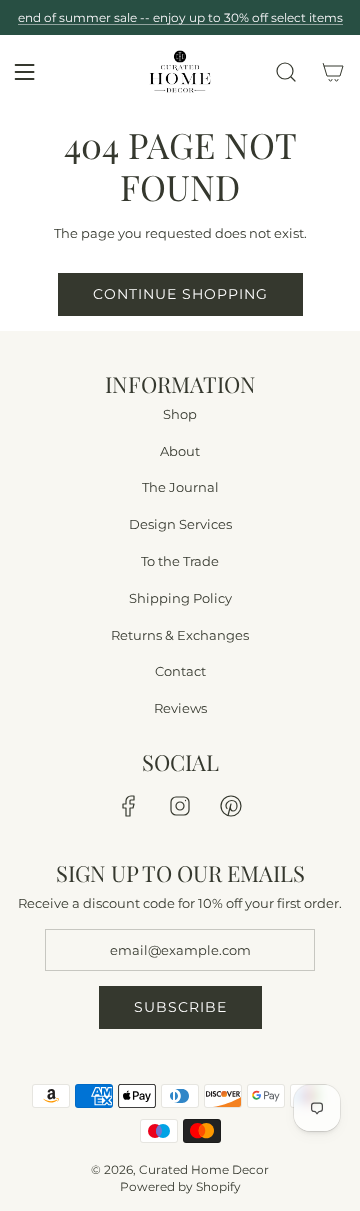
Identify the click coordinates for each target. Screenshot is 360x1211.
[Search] (286, 72)
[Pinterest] (231, 806)
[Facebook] (129, 806)
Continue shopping (180, 294)
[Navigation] (24, 72)
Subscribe (180, 1007)
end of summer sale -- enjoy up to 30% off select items (180, 17)
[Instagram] (180, 806)
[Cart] (333, 72)
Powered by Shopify (180, 1186)
